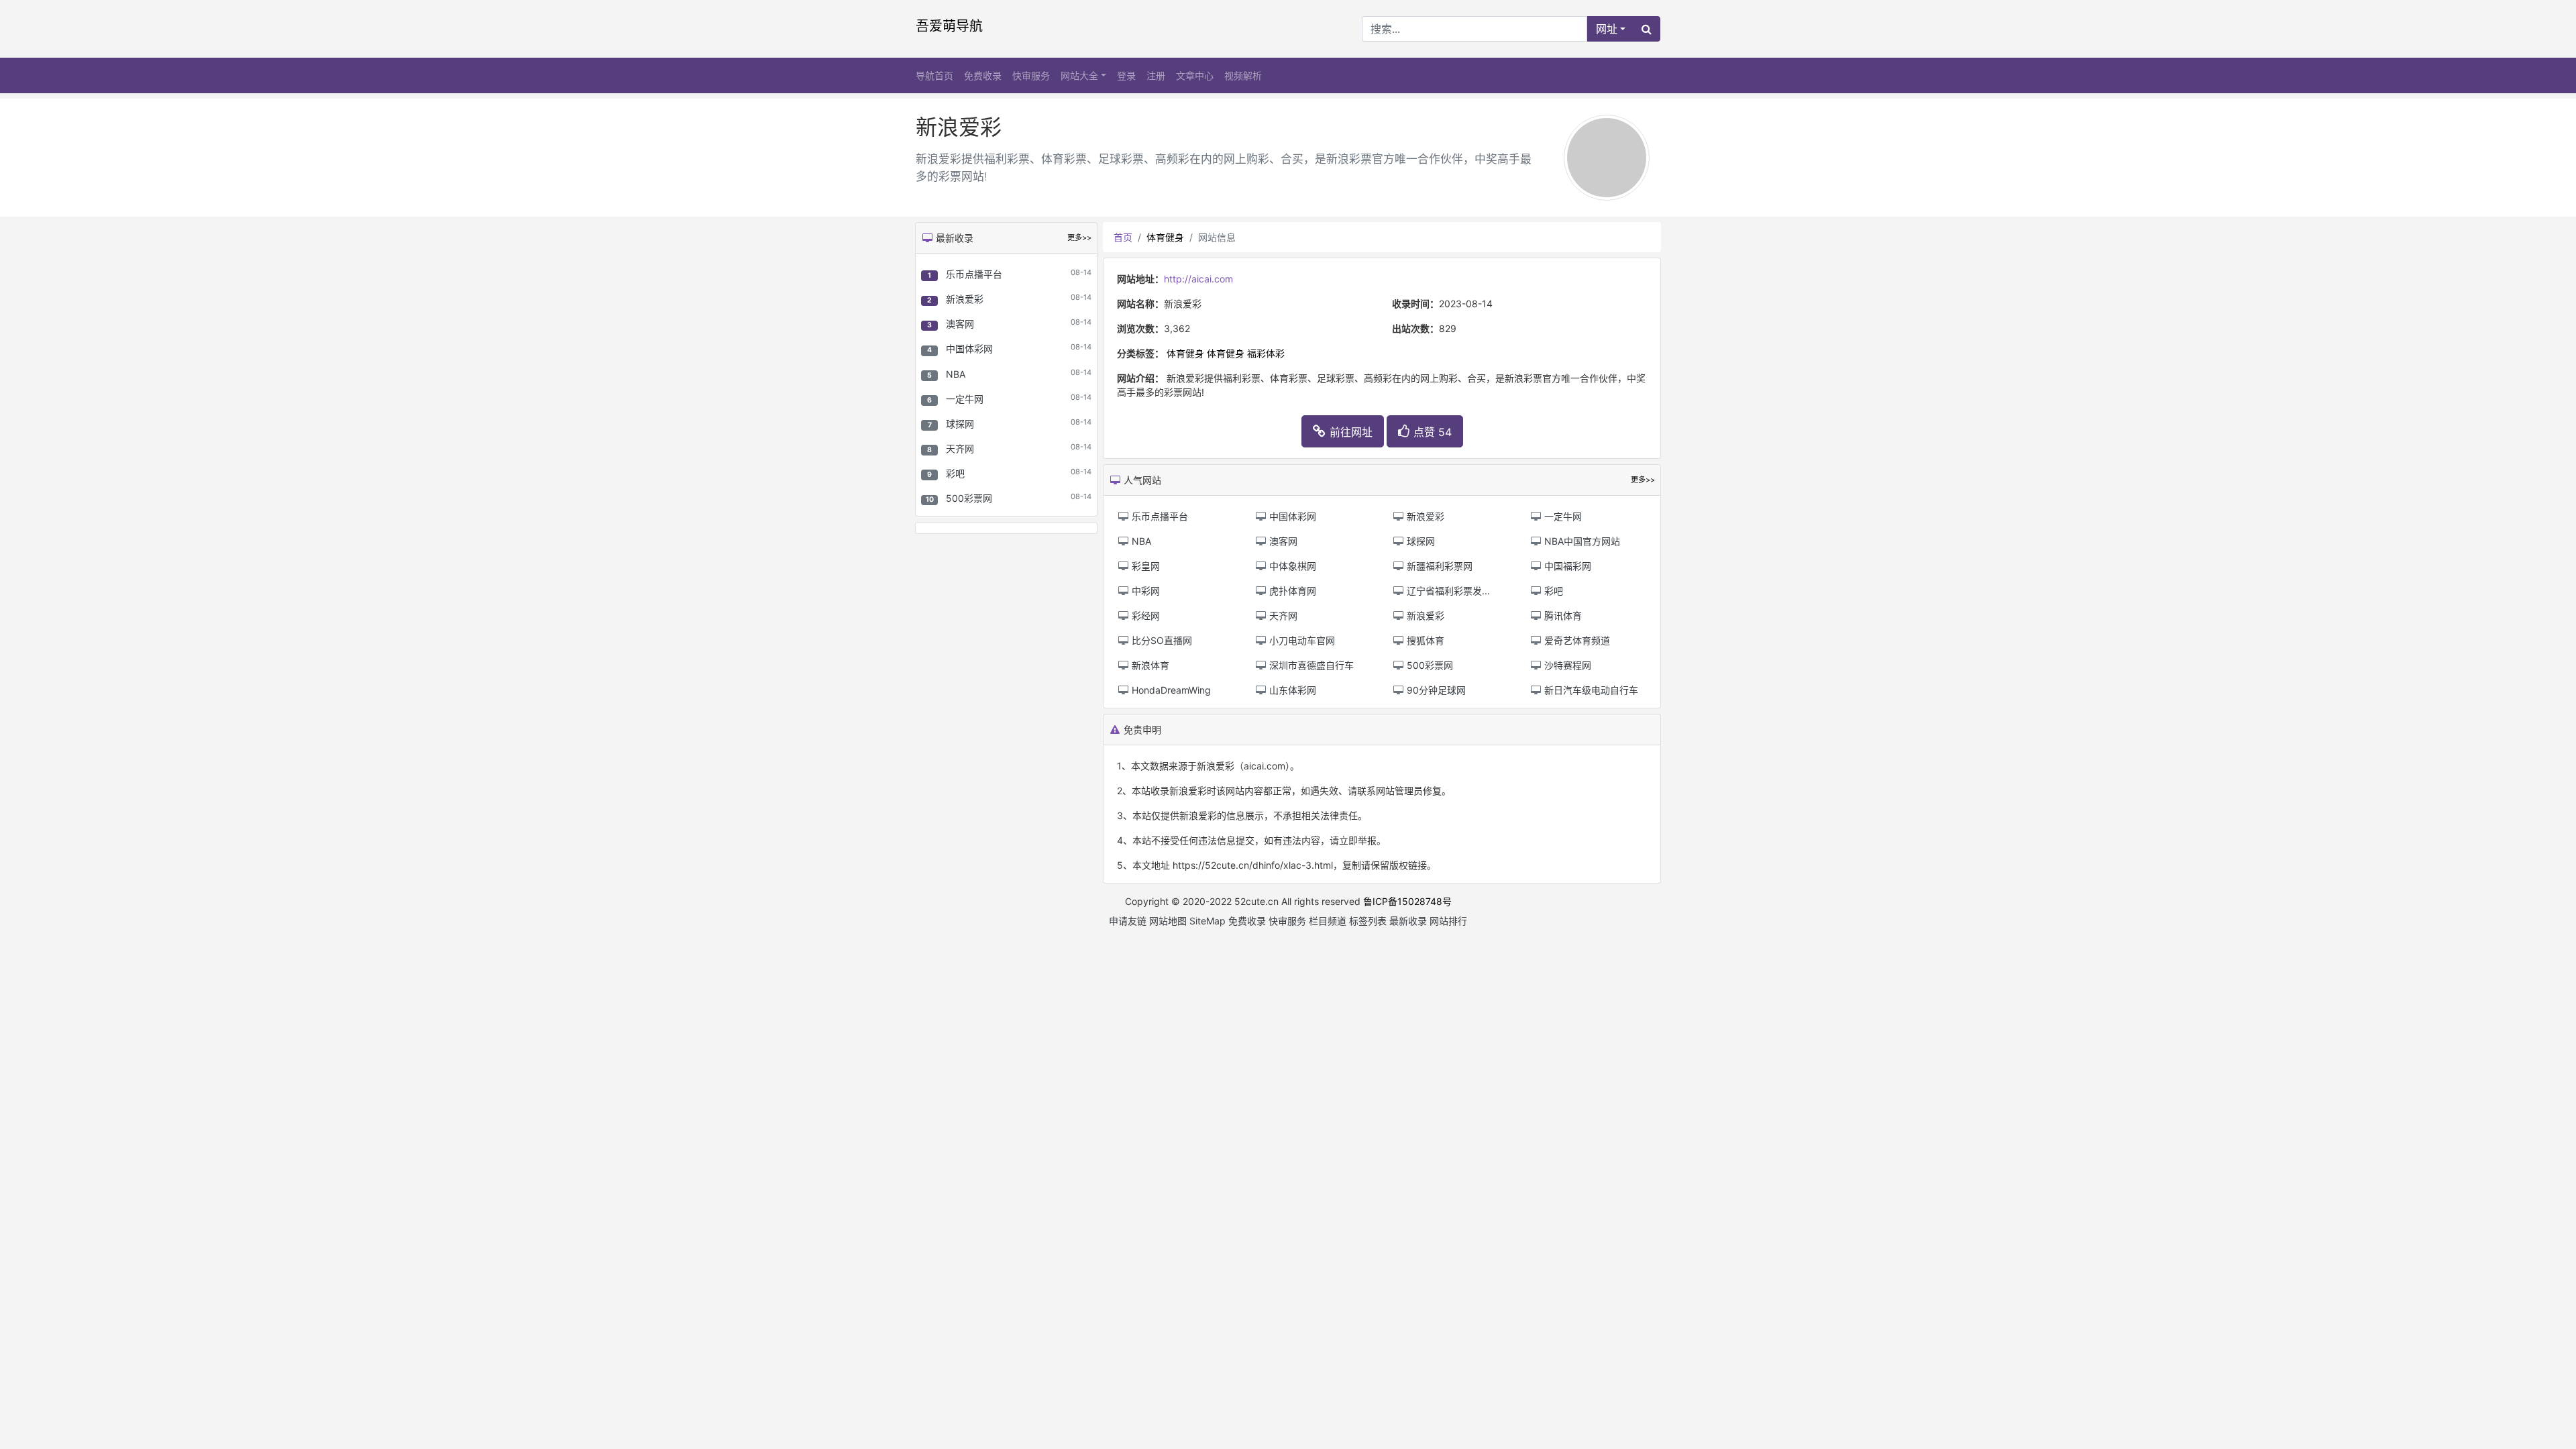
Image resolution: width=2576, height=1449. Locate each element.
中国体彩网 (969, 348)
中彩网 (1144, 591)
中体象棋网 (1291, 566)
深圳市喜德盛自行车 (1310, 665)
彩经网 (1144, 615)
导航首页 (934, 75)
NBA (956, 374)
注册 (1156, 75)
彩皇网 (1144, 566)
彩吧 (955, 473)
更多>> (1079, 237)
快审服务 (1031, 75)
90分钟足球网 (1435, 690)
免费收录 (983, 75)
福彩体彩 (1266, 353)
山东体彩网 (1291, 690)
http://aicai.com (1198, 279)
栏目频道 (1328, 921)
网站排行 (1448, 921)
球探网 (960, 424)
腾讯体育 (1562, 615)
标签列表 (1368, 921)
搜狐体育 (1424, 640)
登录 (1126, 75)
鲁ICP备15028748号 (1407, 901)
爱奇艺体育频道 (1576, 640)
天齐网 (960, 448)
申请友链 (1128, 921)
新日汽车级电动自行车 (1590, 690)
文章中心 (1195, 75)
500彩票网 (969, 498)
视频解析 (1243, 75)
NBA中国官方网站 (1581, 541)
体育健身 (1165, 237)
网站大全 (1079, 75)
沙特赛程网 (1566, 665)
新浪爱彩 (965, 299)
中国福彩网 (1566, 566)
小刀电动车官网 (1301, 640)
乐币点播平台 (974, 274)
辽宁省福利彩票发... (1447, 591)
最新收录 (1408, 921)
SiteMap (1207, 921)
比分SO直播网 (1161, 640)
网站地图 (1168, 921)
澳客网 (960, 324)
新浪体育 (1149, 665)
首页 (1123, 237)
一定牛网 (965, 399)
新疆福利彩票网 (1438, 566)
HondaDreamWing (1170, 690)
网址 (1607, 29)
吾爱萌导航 (949, 26)
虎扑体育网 (1291, 591)
